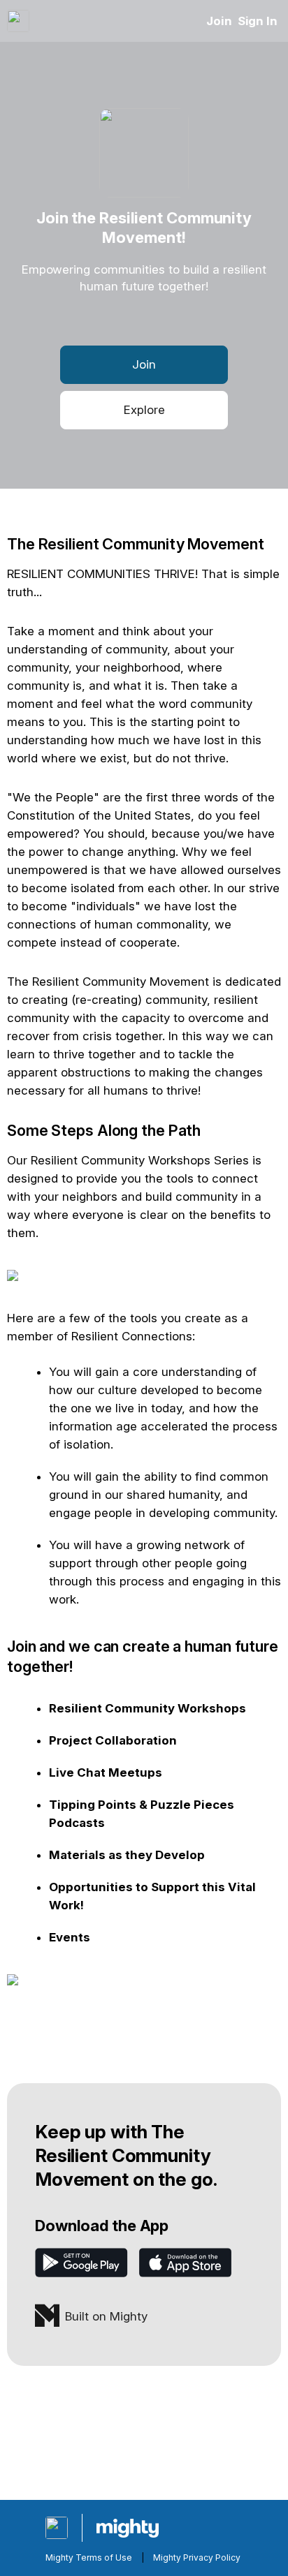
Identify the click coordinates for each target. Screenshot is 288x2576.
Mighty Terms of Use (89, 2558)
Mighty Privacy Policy (197, 2558)
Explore (144, 410)
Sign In (258, 21)
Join (219, 21)
